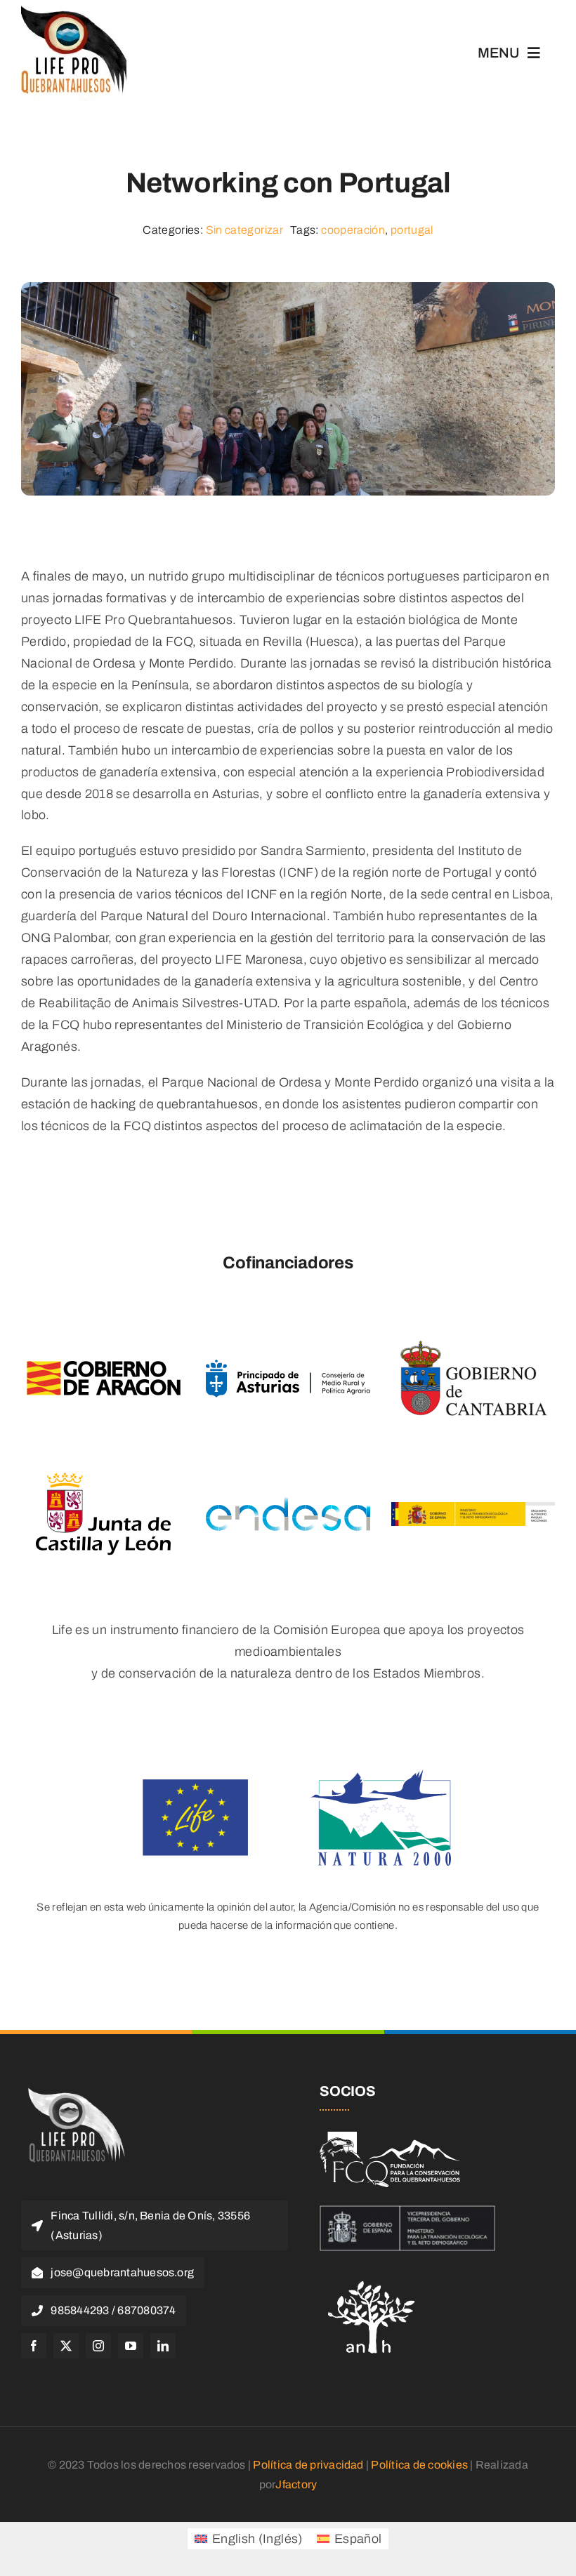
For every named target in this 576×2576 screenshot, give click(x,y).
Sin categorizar (244, 230)
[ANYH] (372, 2276)
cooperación (353, 230)
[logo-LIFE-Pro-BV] (74, 2090)
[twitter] (66, 2346)
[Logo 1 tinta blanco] (390, 2138)
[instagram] (98, 2346)
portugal (412, 230)
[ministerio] (407, 2212)
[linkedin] (163, 2346)
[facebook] (34, 2346)
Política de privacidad (308, 2465)
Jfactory (296, 2484)
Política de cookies (419, 2465)
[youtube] (131, 2346)
